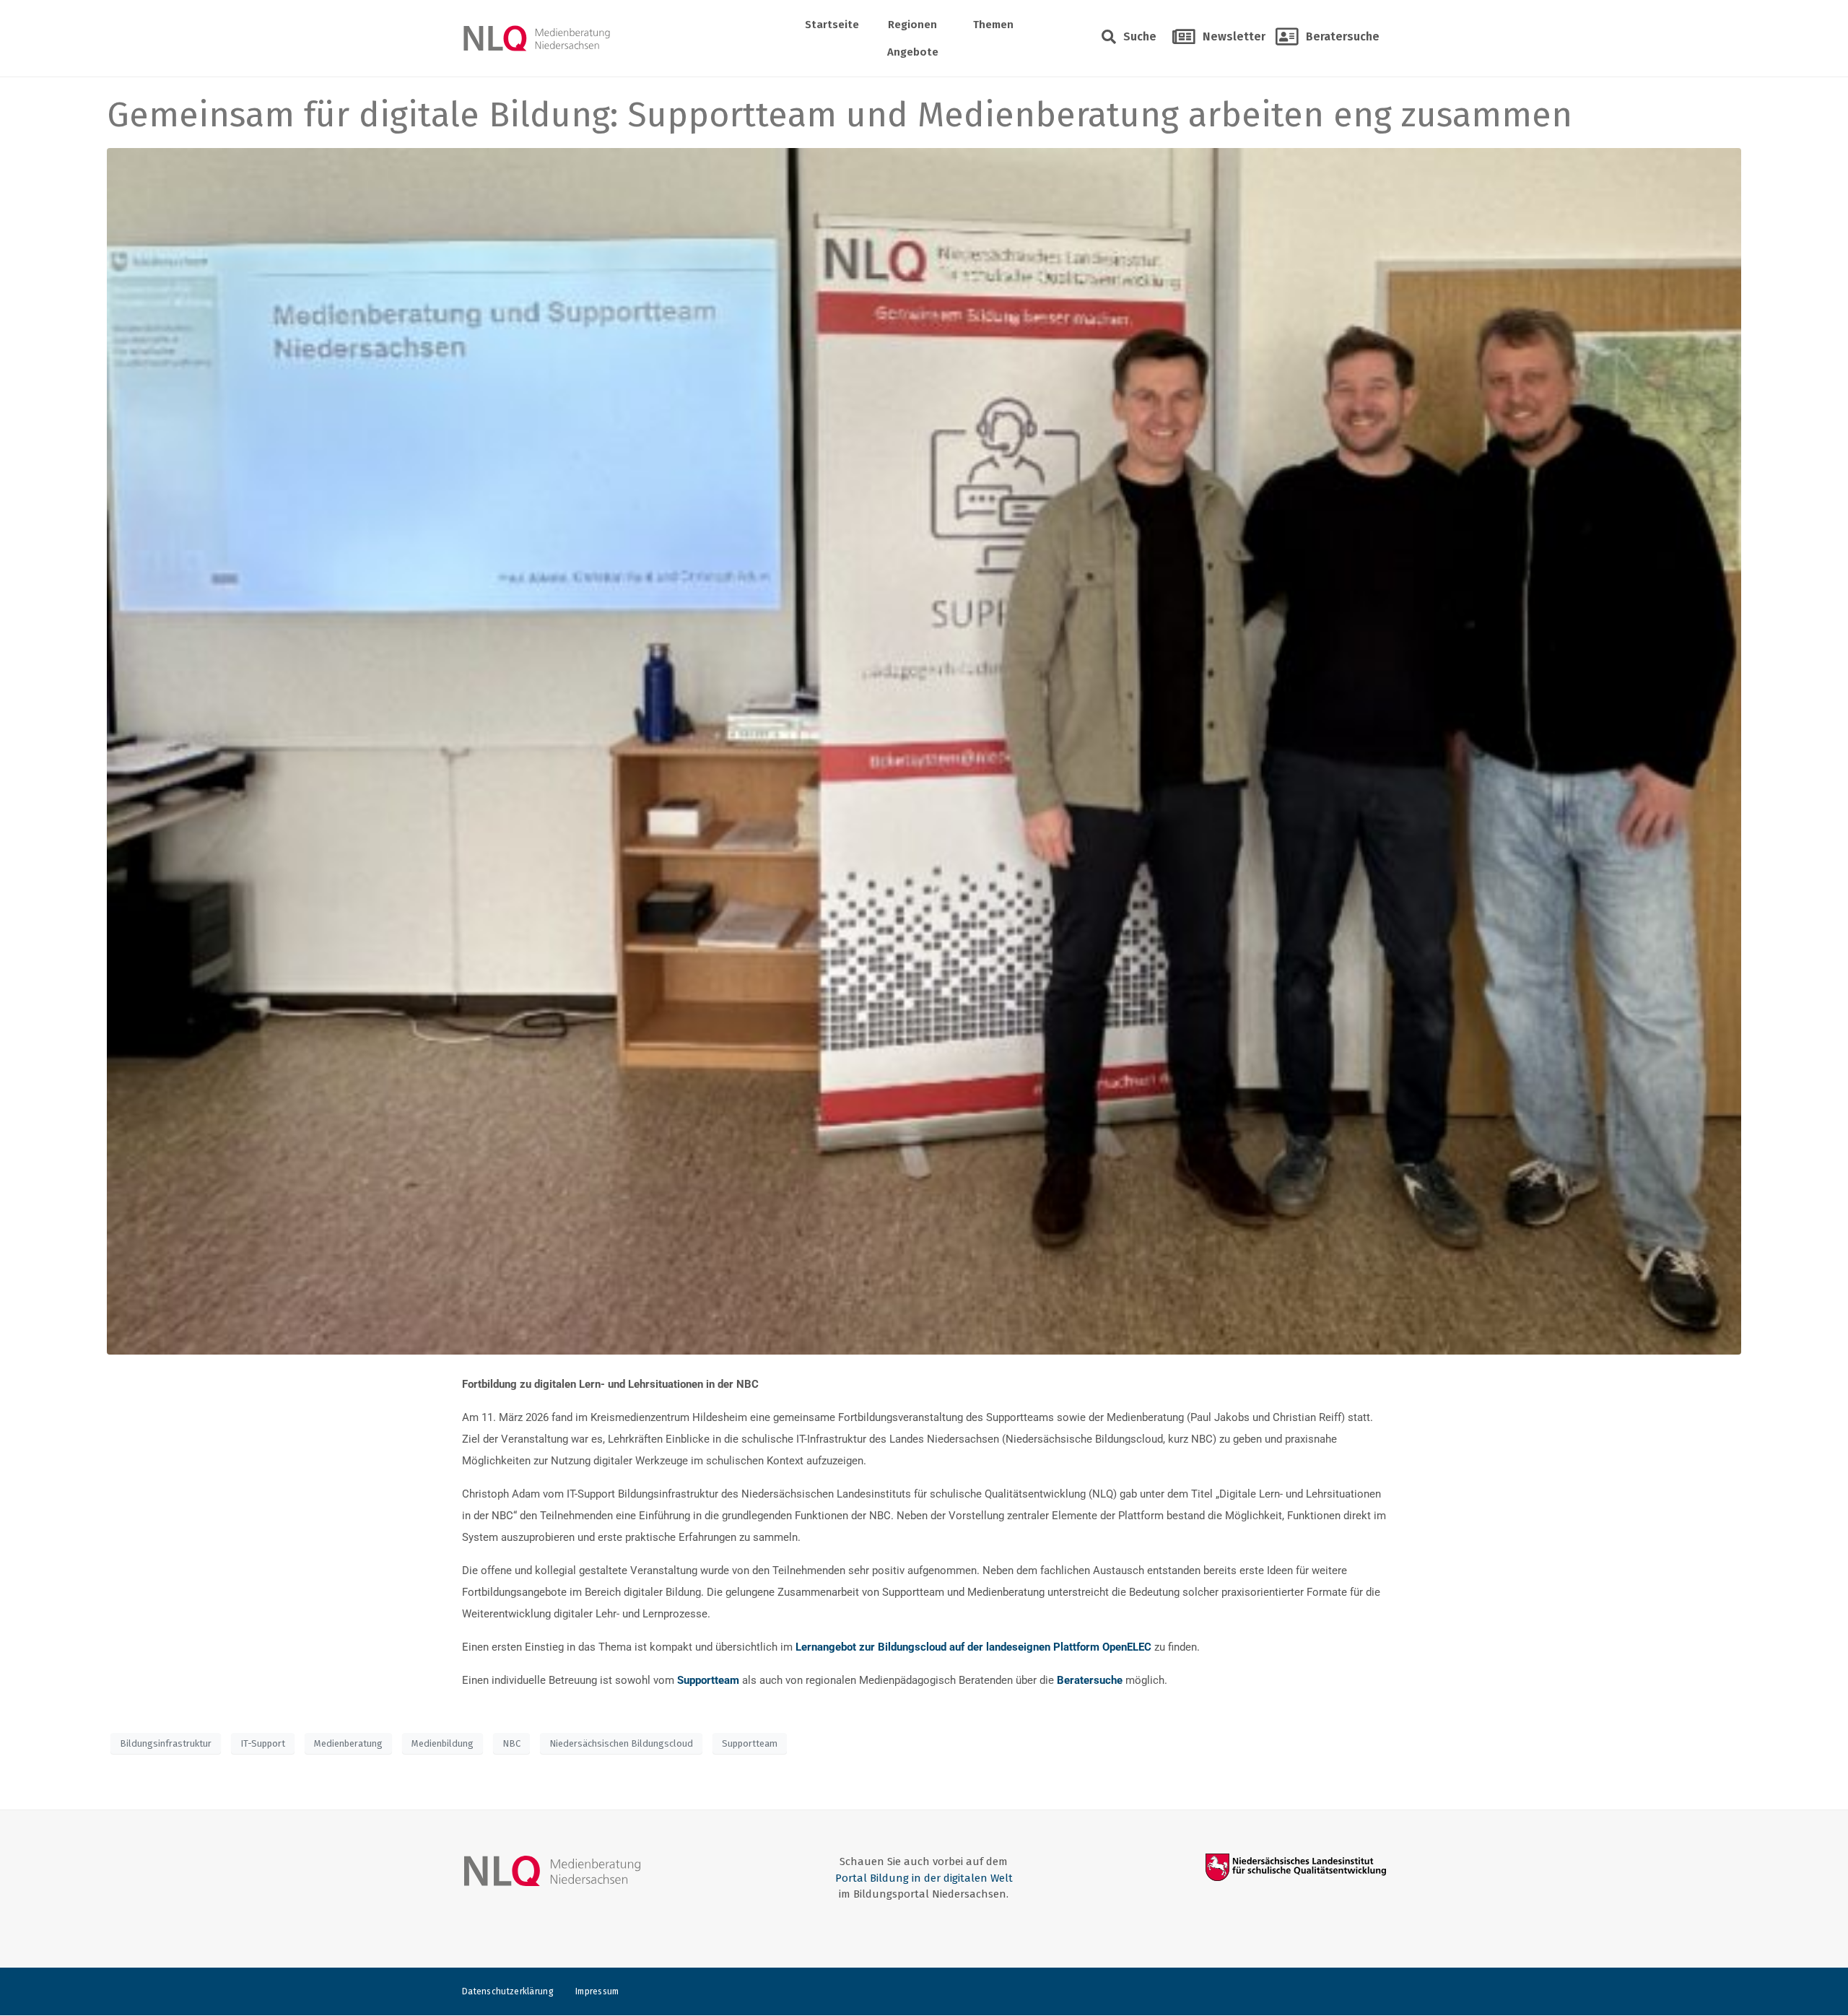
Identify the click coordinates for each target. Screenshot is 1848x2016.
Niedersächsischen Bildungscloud (621, 1743)
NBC (511, 1743)
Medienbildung (443, 1743)
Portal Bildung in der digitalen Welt (924, 1878)
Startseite (832, 25)
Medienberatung (348, 1743)
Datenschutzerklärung (508, 1991)
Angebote (913, 52)
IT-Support (263, 1743)
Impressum (597, 1991)
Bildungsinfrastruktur (166, 1743)
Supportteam (750, 1743)
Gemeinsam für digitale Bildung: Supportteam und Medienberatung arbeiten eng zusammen (840, 115)
